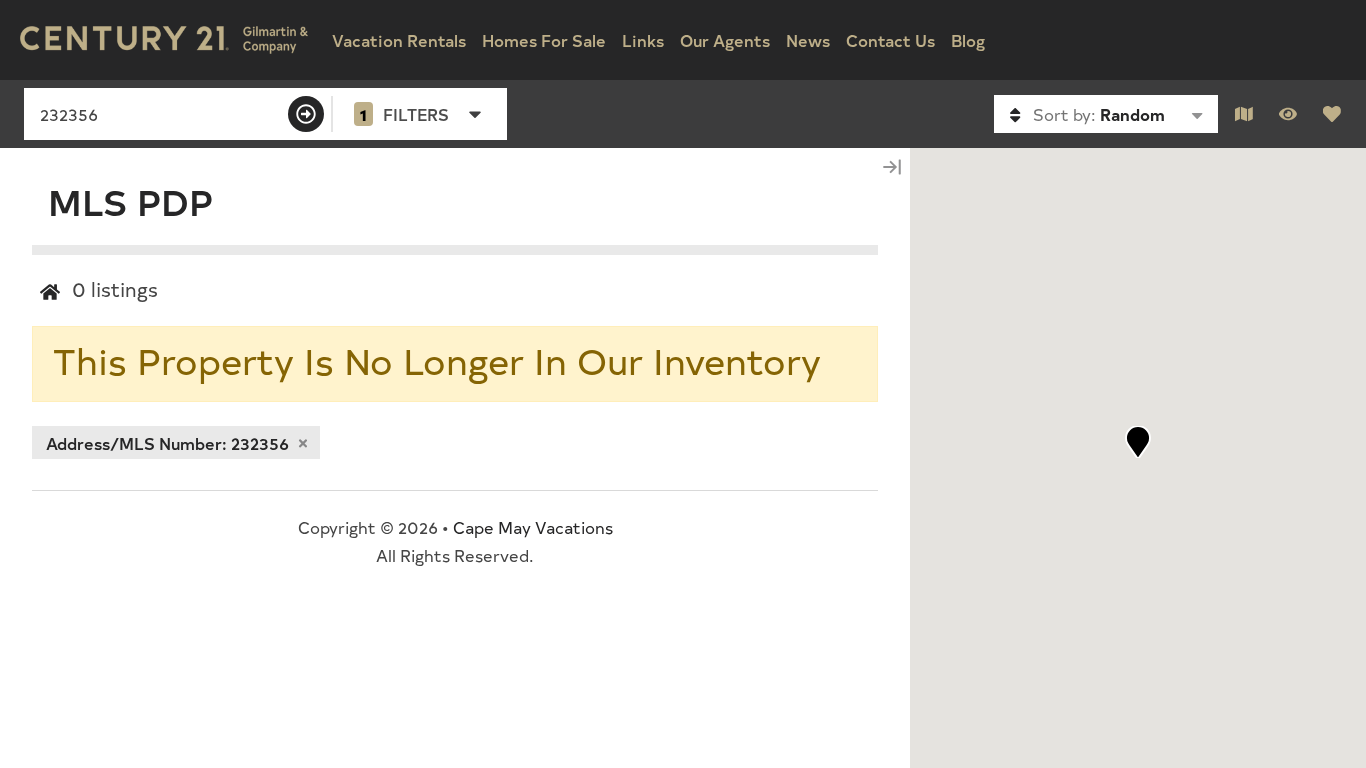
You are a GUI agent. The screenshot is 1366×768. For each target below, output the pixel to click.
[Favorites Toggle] (1332, 114)
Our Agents (725, 40)
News (808, 40)
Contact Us (890, 40)
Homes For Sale (544, 40)
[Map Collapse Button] (892, 166)
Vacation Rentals (399, 40)
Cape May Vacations (533, 527)
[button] (1138, 442)
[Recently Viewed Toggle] (1288, 114)
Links (643, 40)
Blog (968, 40)
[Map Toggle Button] (1244, 114)
